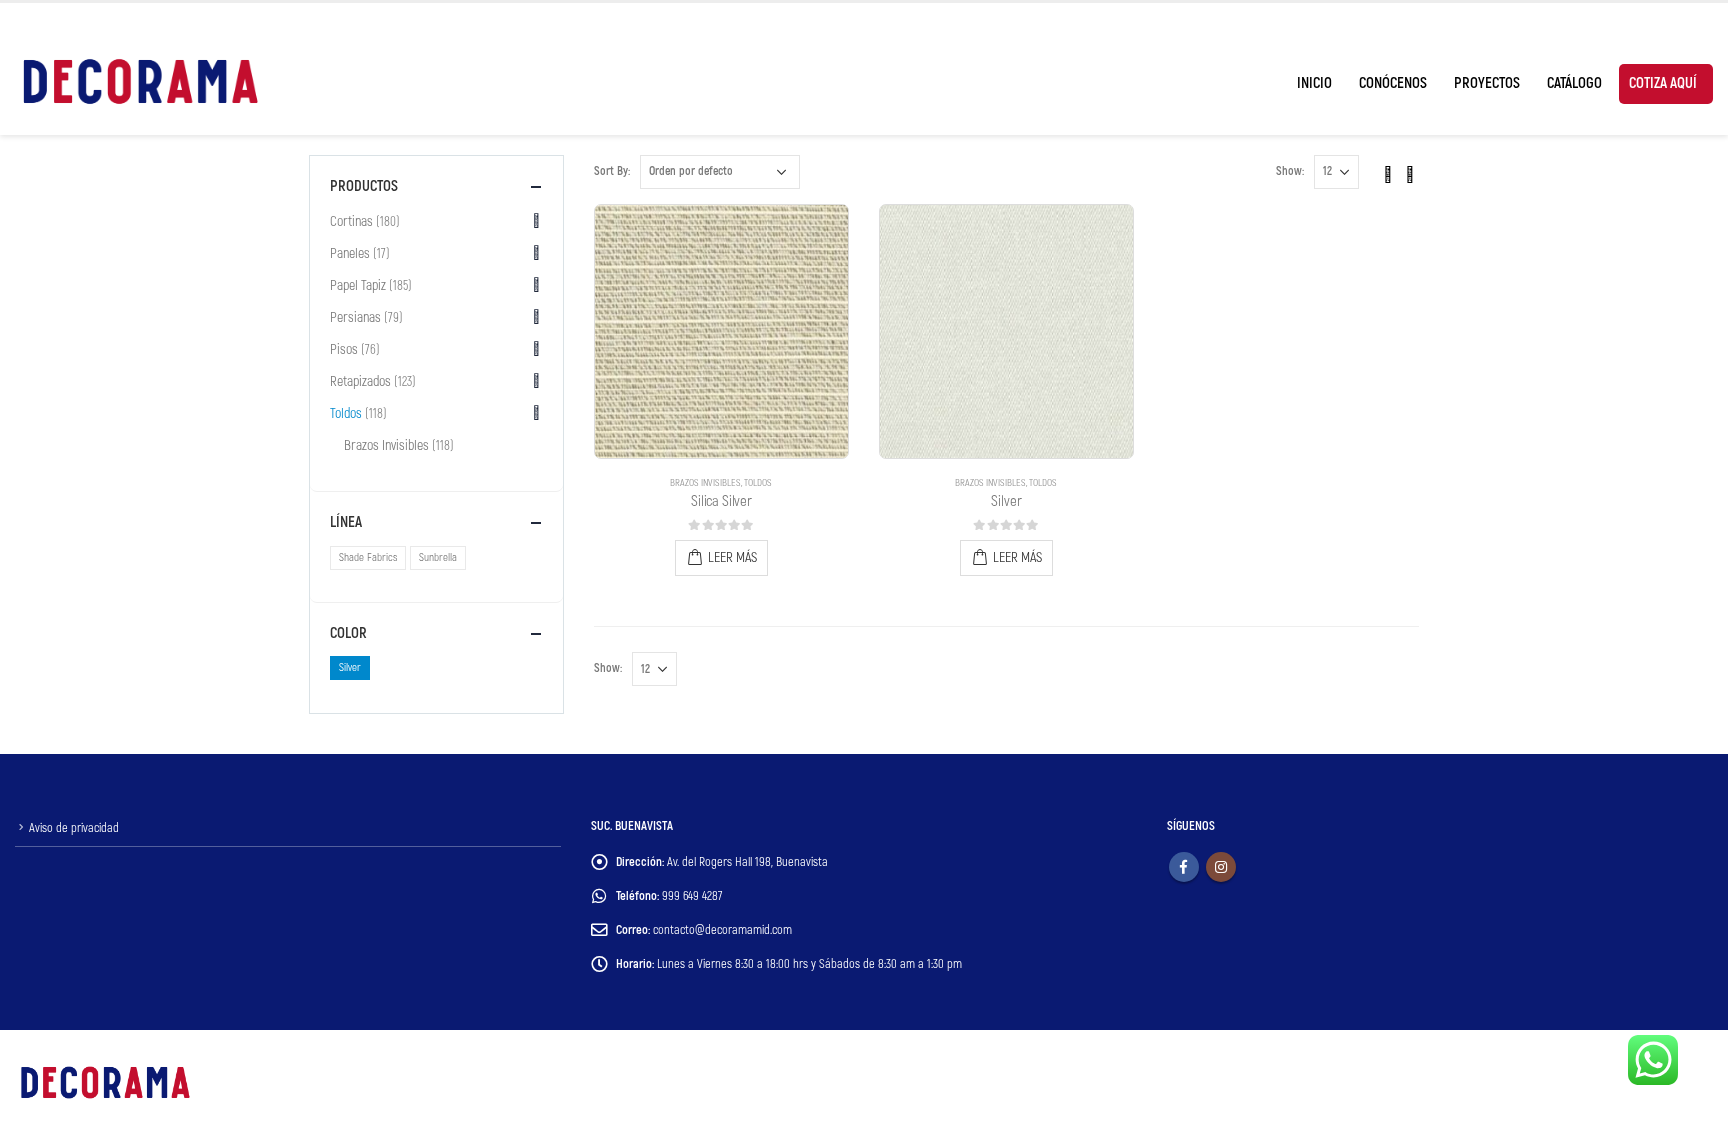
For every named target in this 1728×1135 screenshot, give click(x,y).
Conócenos (1393, 83)
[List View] (1410, 171)
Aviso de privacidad (74, 828)
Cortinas (351, 221)
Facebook (1184, 867)
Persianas (355, 317)
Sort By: (612, 171)
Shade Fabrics (368, 557)
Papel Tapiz (358, 285)
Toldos (758, 483)
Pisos (344, 349)
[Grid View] (1388, 171)
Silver (350, 667)
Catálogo (1574, 83)
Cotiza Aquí (1663, 83)
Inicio (1314, 83)
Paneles (350, 253)
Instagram (1221, 867)
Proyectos (1487, 83)
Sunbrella (438, 557)
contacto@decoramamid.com (722, 930)
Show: (1290, 171)
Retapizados (360, 381)
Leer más (732, 557)
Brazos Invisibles (705, 483)
